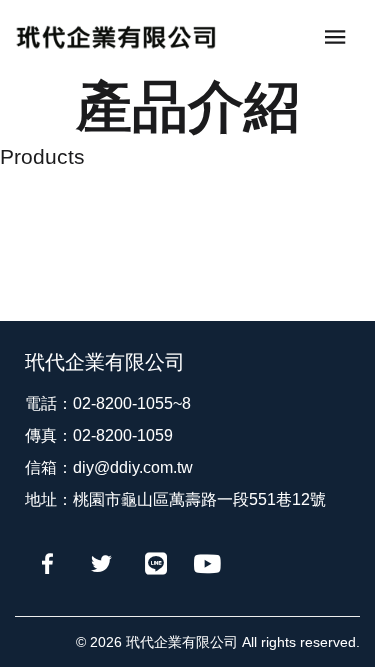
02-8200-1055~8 (132, 403)
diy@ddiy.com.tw (133, 467)
